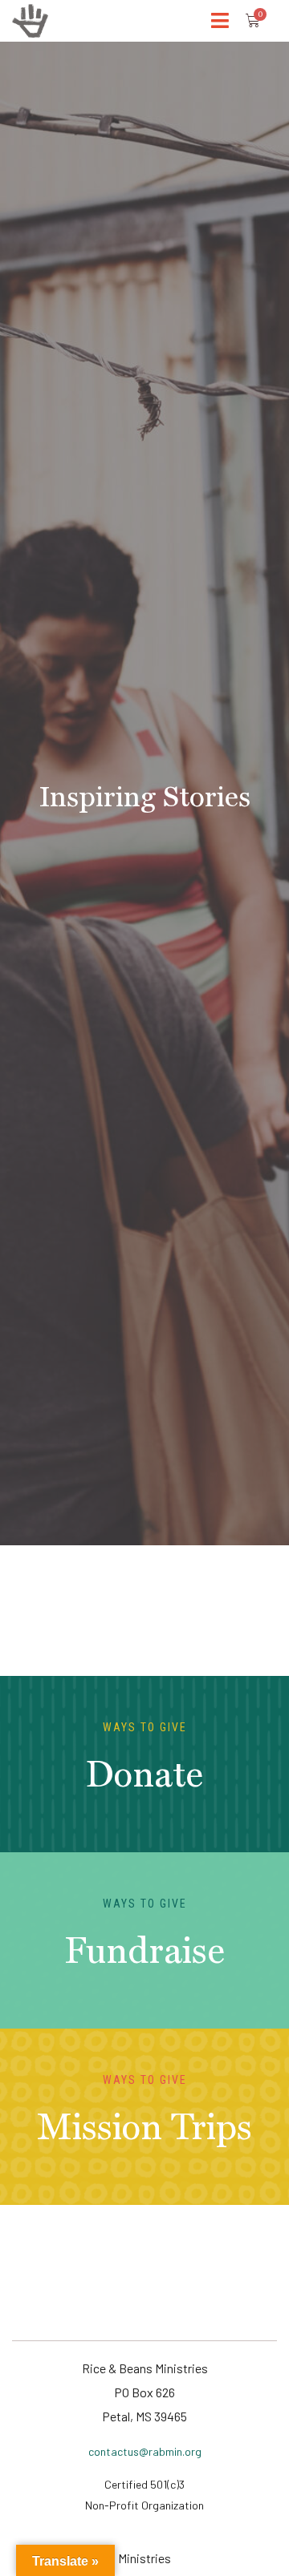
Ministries (144, 2558)
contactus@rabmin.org (145, 2451)
